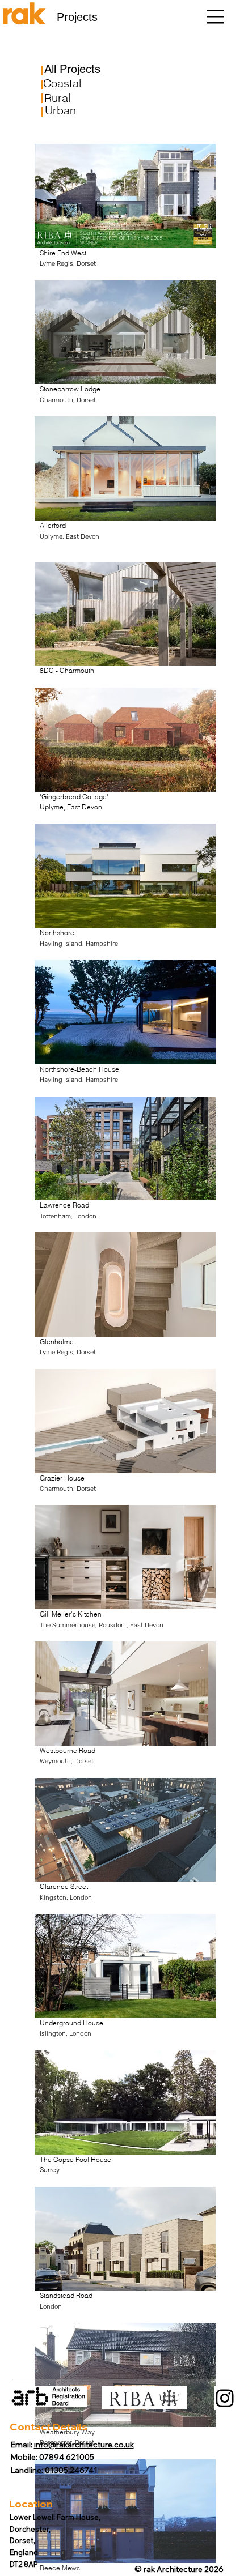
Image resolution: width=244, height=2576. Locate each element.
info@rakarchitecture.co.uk (84, 2445)
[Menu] (215, 17)
